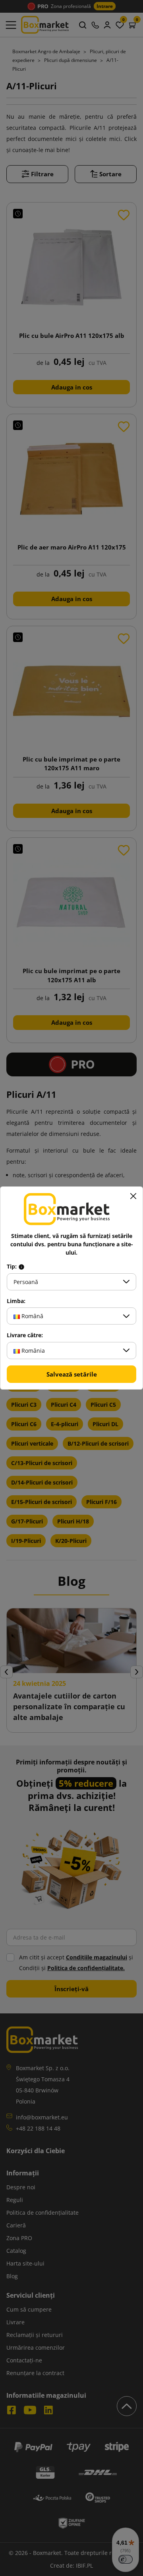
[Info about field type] (21, 1267)
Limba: (16, 1301)
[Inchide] (133, 1196)
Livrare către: (25, 1335)
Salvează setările (72, 1374)
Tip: (13, 1267)
